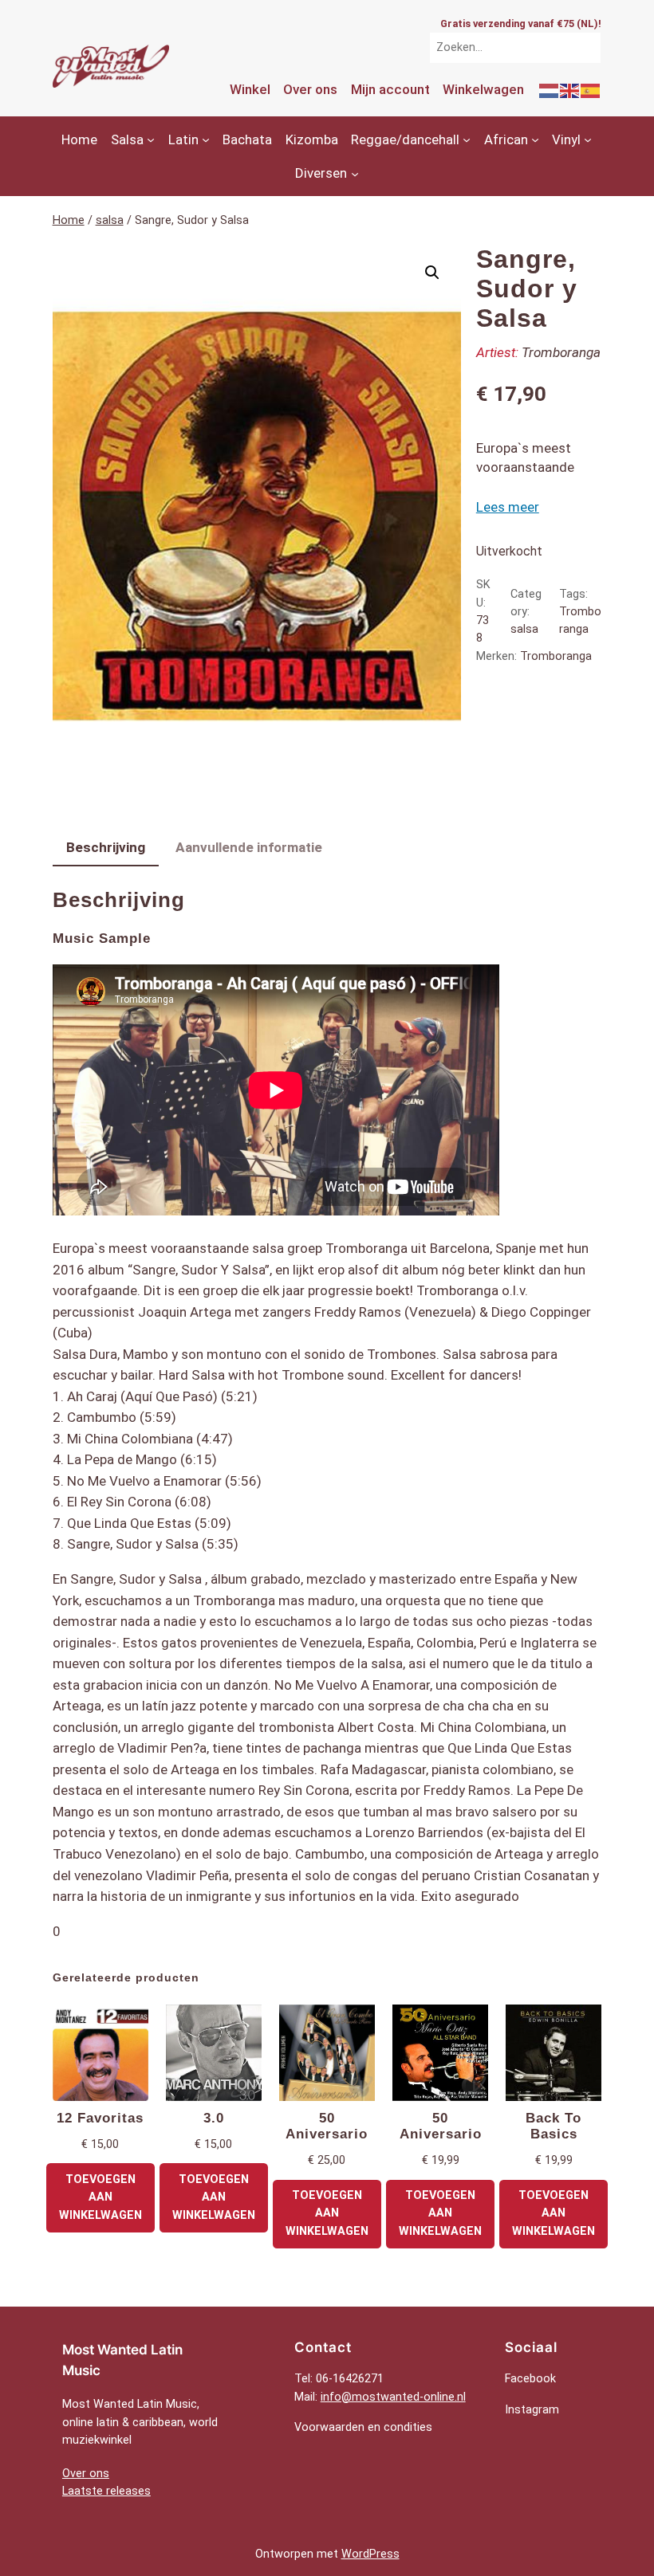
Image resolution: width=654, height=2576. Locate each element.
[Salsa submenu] (151, 139)
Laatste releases (106, 2491)
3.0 (214, 2118)
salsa (110, 220)
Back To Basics (554, 2126)
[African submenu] (535, 139)
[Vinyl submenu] (588, 139)
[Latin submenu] (206, 139)
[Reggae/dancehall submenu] (467, 139)
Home (69, 220)
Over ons (86, 2474)
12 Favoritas (100, 2118)
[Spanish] (591, 89)
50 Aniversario (327, 2126)
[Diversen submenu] (355, 173)
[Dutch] (550, 89)
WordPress (370, 2554)
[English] (570, 89)
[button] (432, 273)
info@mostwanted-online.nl (393, 2397)
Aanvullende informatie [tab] (249, 847)
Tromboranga (561, 352)
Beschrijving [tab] (106, 847)
